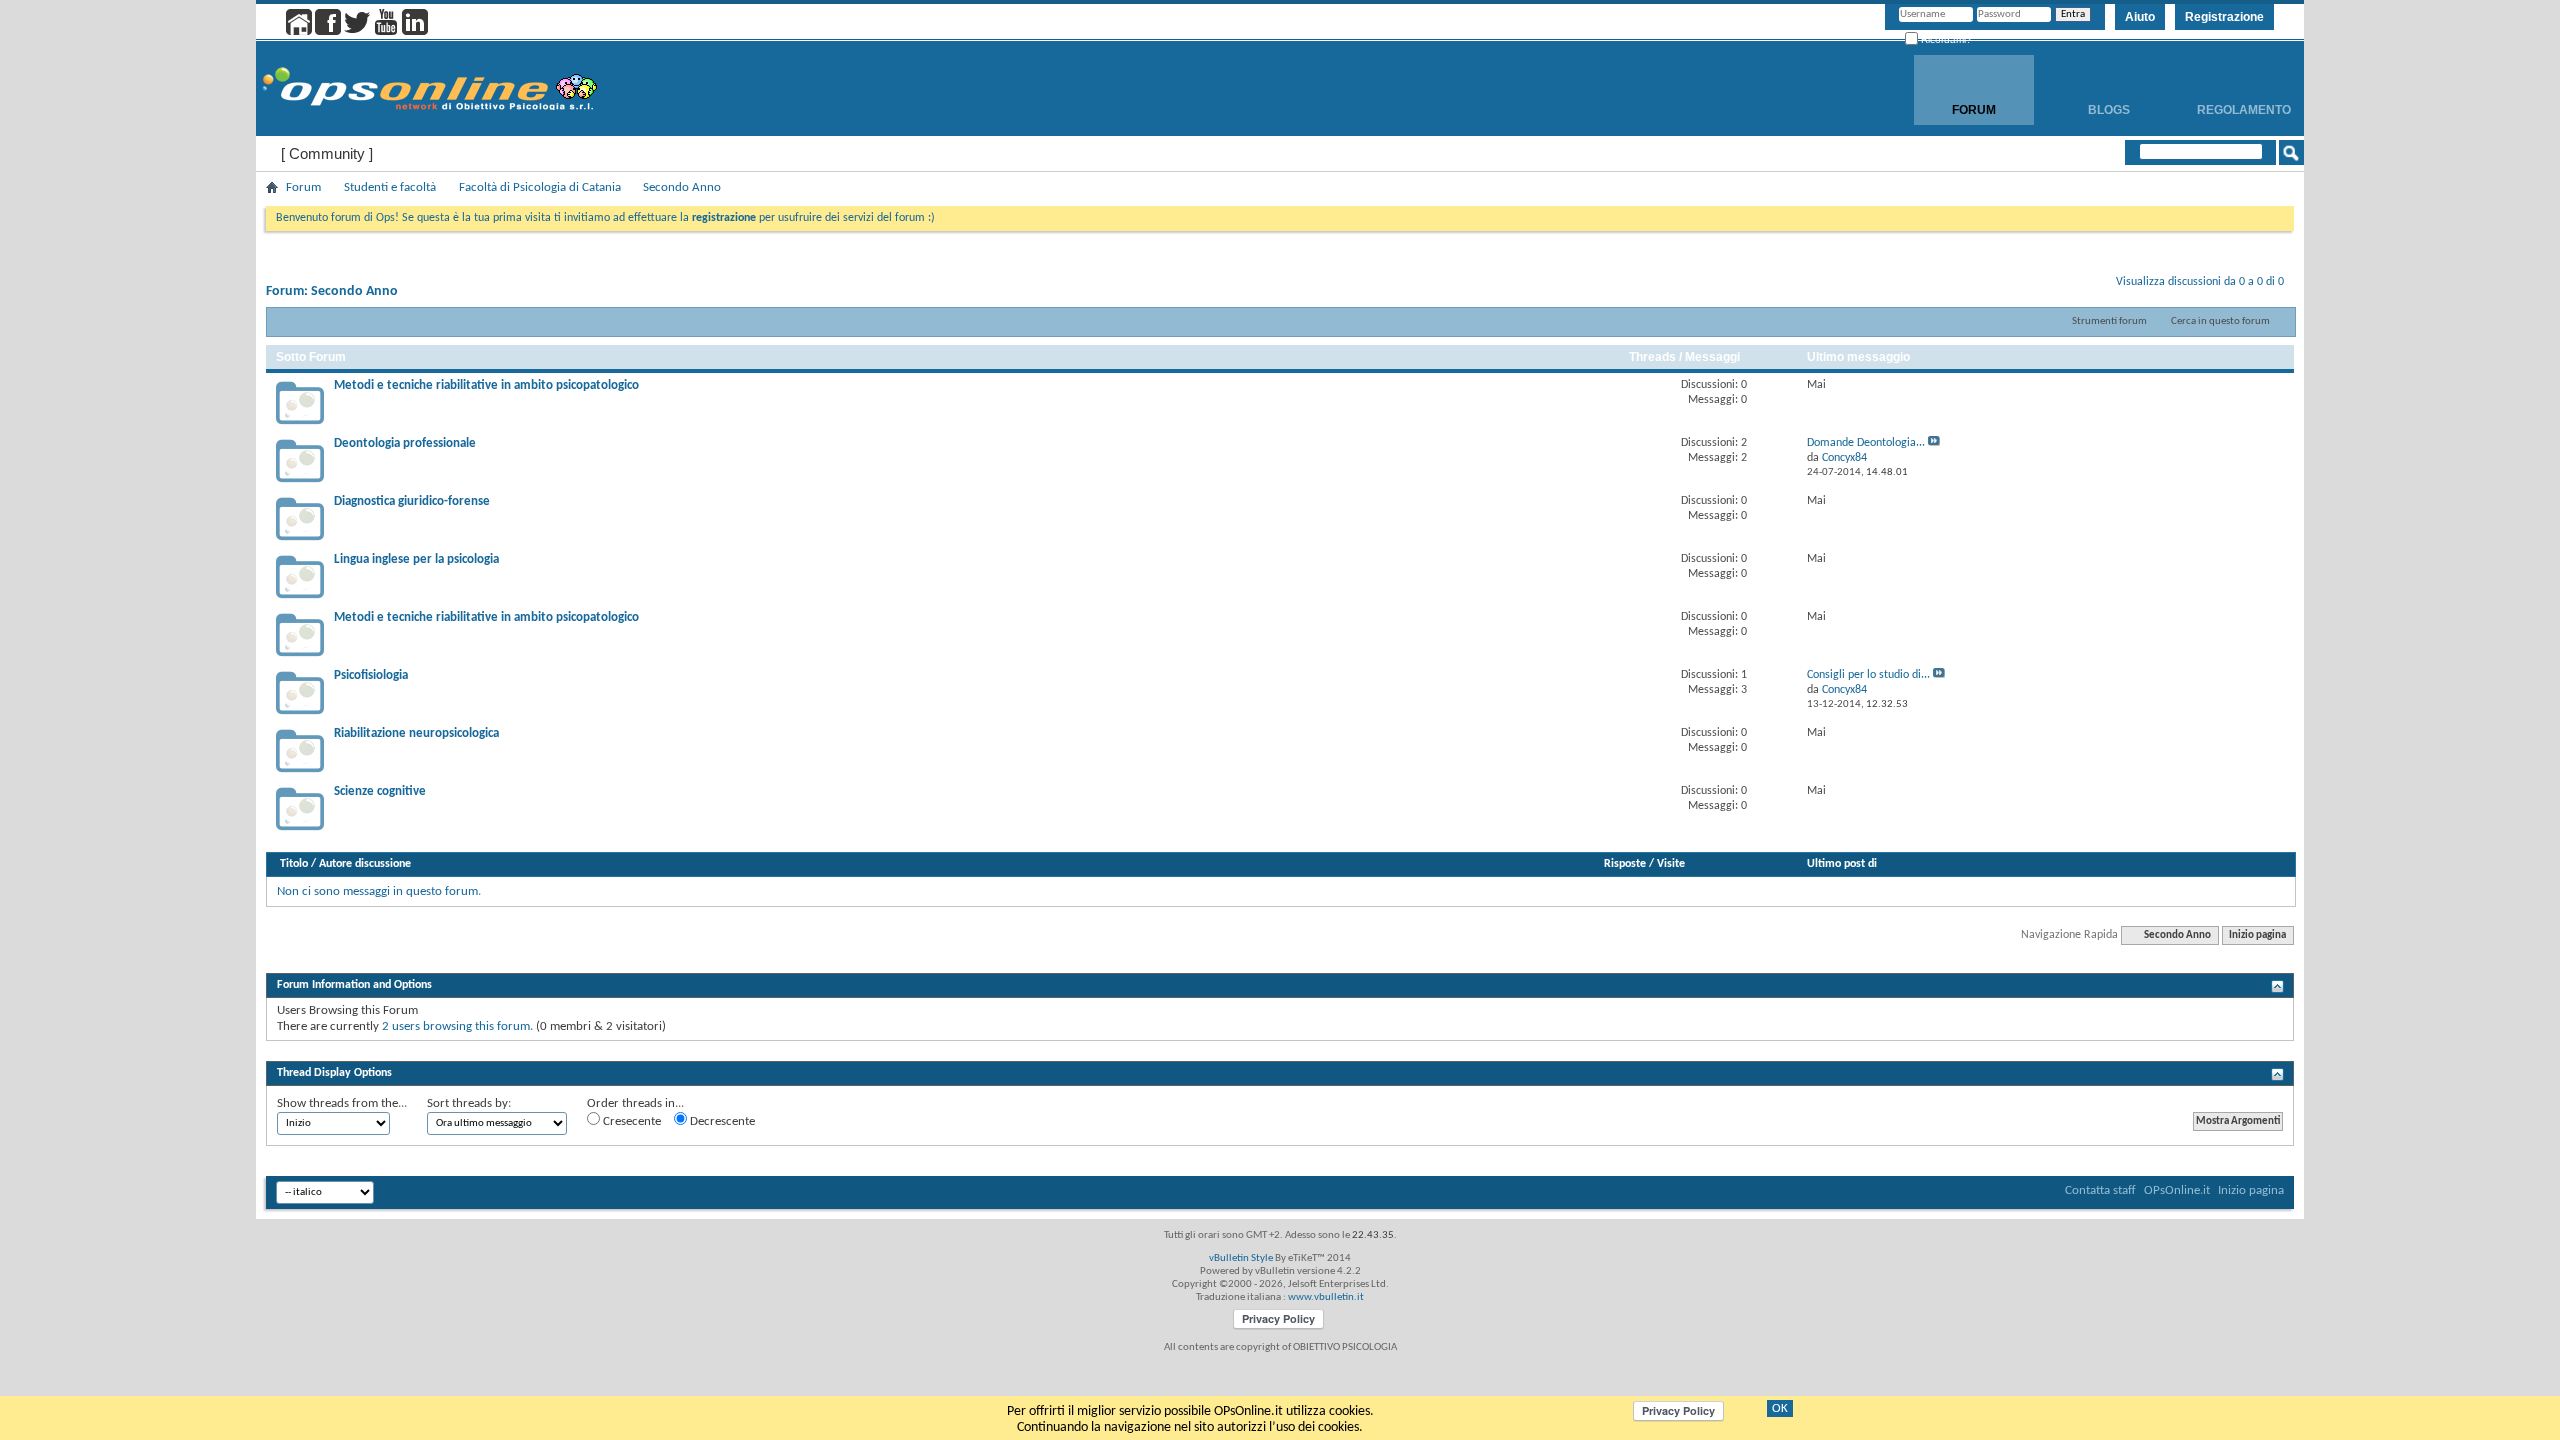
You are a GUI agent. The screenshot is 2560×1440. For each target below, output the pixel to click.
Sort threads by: (469, 1103)
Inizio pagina (2257, 935)
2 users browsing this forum (456, 1026)
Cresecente (630, 1121)
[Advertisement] (1280, 1048)
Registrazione (2224, 17)
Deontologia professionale (405, 443)
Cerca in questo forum (2220, 321)
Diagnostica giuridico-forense (412, 501)
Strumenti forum (2109, 321)
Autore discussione (365, 864)
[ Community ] (327, 153)
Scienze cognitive (380, 791)
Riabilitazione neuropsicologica (416, 733)
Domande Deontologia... (1866, 443)
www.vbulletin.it (1326, 1297)
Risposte (1625, 864)
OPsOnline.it (2177, 1190)
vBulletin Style (1241, 1258)
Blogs (2109, 110)
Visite (1671, 864)
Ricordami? (1945, 39)
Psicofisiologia (371, 675)
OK (1780, 1408)
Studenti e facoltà (390, 187)
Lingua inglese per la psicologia (416, 559)
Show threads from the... (342, 1103)
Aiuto (2140, 17)
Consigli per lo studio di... (1868, 675)
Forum (1974, 110)
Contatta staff (2100, 1190)
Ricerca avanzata (2226, 178)
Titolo (294, 864)
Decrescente (721, 1121)
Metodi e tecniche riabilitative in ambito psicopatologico (486, 385)
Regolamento (2244, 110)
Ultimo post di (1842, 864)
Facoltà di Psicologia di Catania (540, 187)
